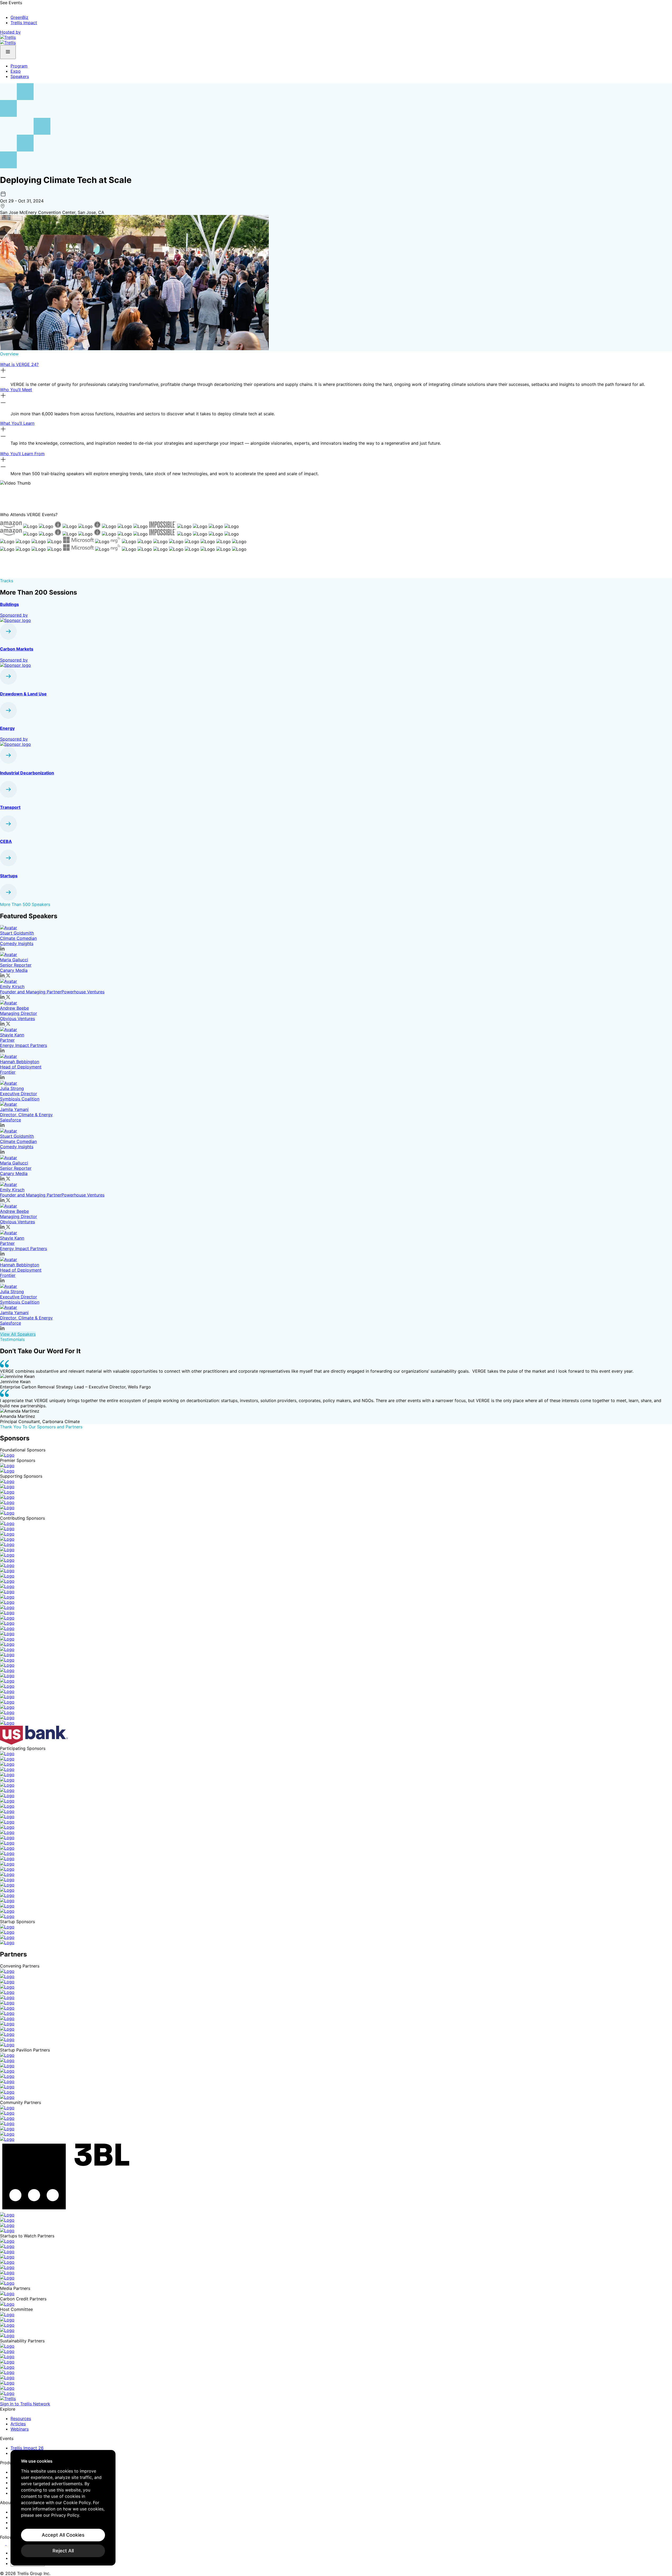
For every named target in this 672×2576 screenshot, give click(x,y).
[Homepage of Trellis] (8, 2399)
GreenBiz (19, 17)
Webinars (20, 2429)
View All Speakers (18, 1334)
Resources (21, 2418)
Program (19, 66)
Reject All (63, 2551)
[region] (63, 2508)
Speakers (20, 76)
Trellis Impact (24, 23)
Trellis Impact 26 (27, 2448)
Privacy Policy (65, 2515)
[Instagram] (10, 2543)
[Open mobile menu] (8, 52)
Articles (18, 2424)
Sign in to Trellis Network (25, 2404)
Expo (16, 71)
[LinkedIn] (3, 2543)
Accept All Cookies (63, 2535)
